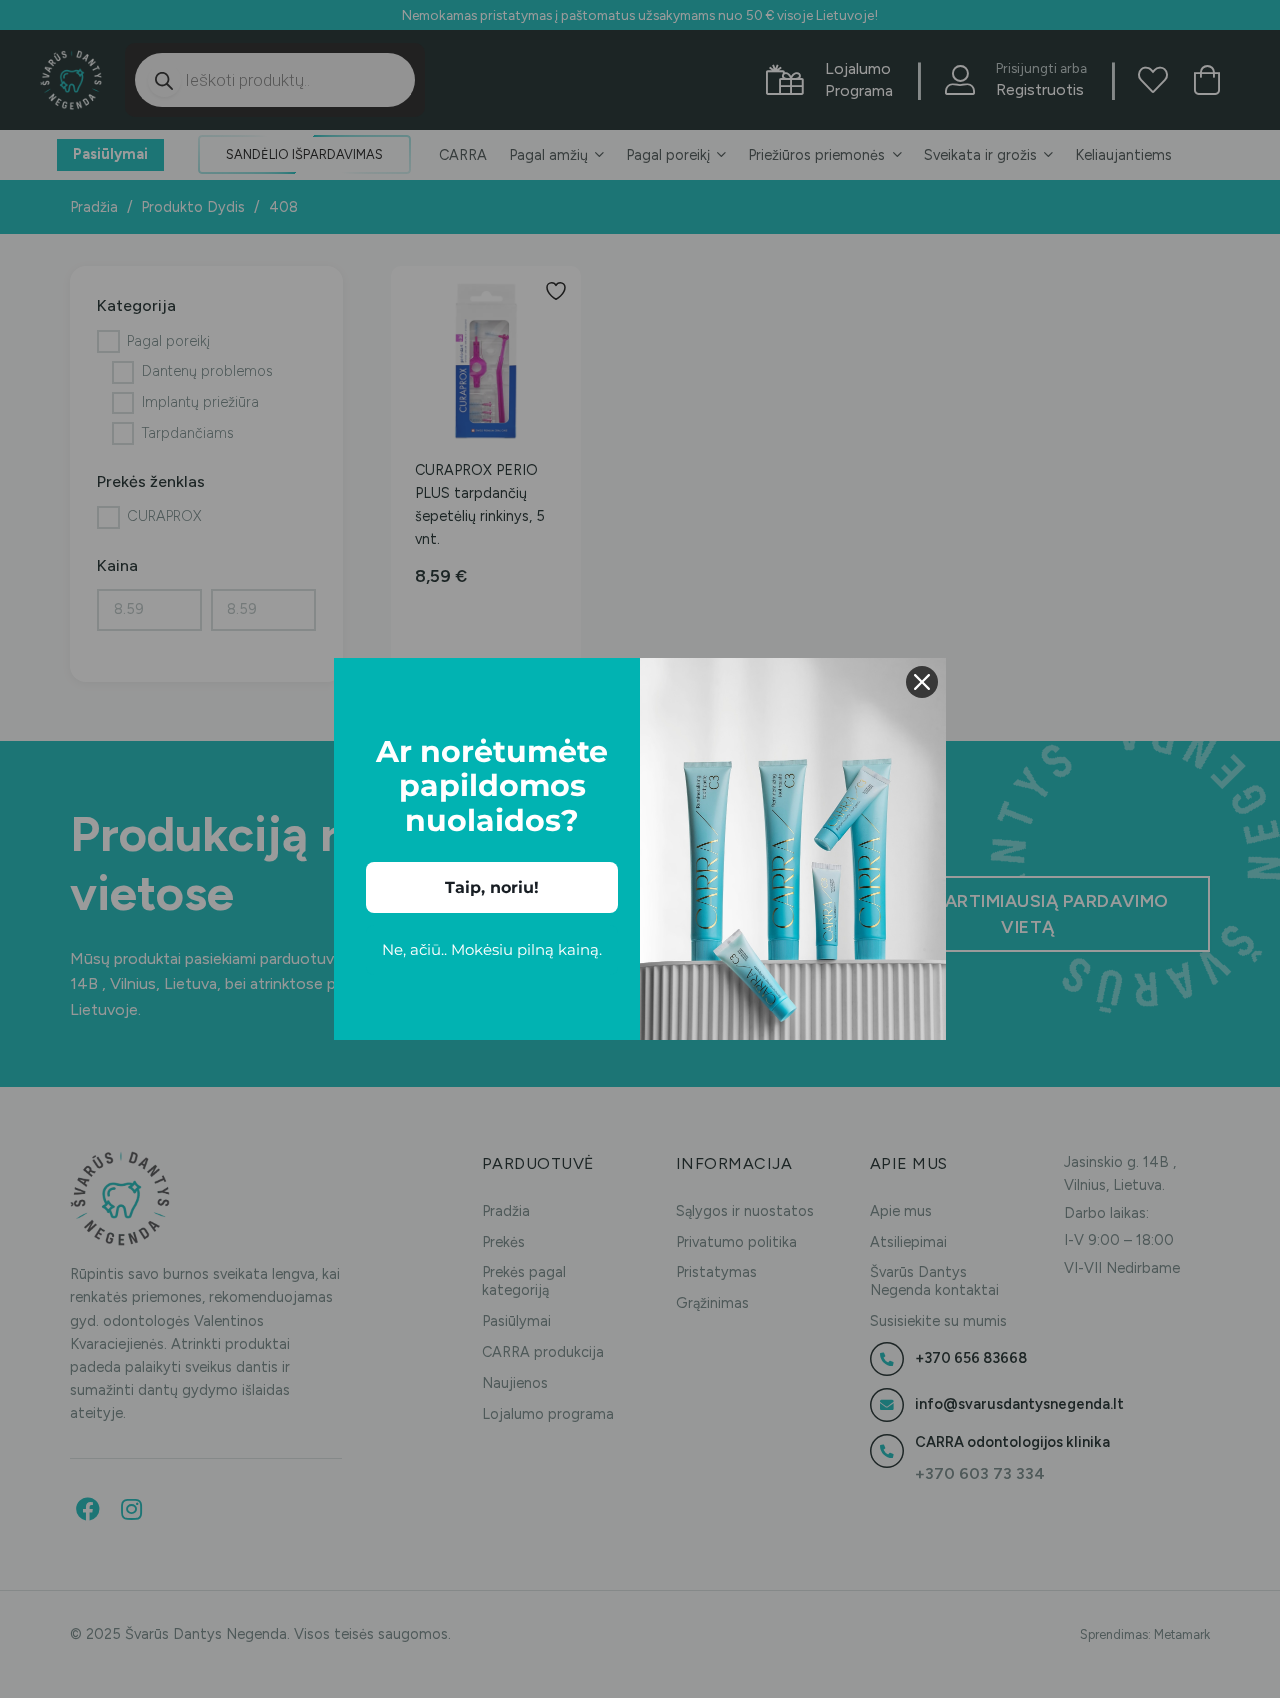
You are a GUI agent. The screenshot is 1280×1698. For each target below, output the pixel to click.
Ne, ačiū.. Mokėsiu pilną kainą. (492, 949)
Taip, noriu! (492, 887)
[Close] (922, 682)
